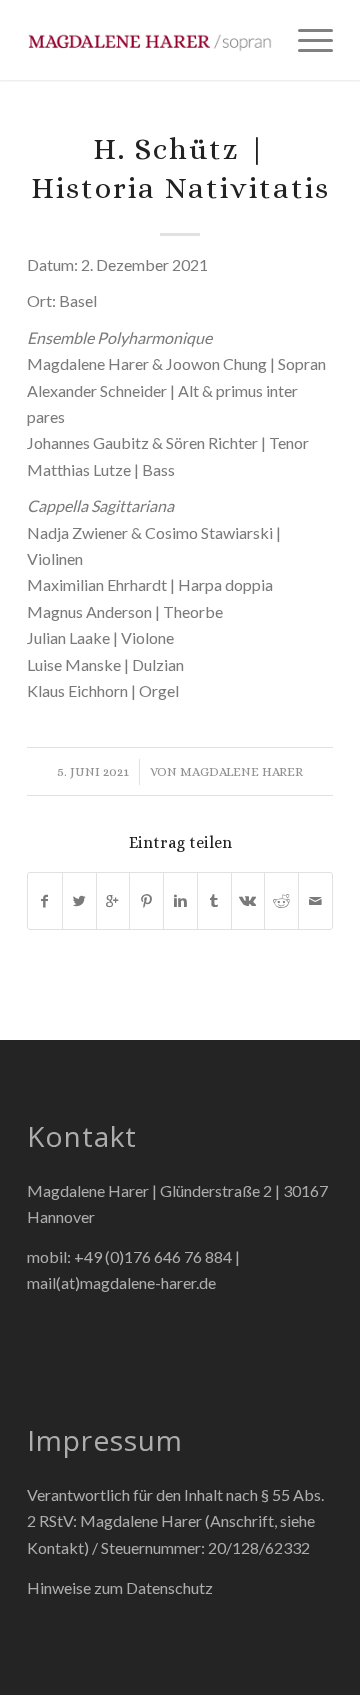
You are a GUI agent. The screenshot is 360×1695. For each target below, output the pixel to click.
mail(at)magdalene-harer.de (121, 1282)
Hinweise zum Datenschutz (120, 1587)
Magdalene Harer (241, 771)
